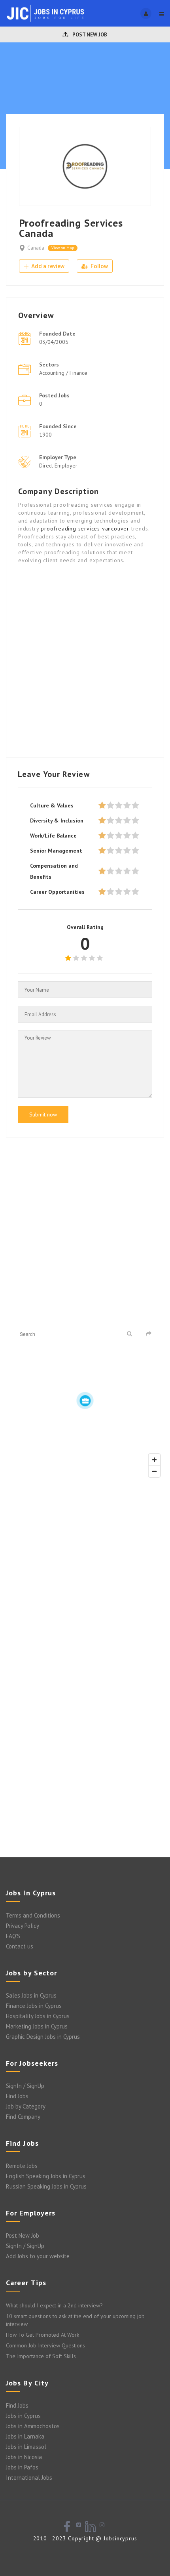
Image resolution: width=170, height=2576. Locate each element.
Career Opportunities (57, 892)
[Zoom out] (154, 1471)
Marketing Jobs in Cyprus (37, 2026)
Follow (99, 266)
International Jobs (29, 2478)
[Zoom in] (154, 1460)
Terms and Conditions (33, 1915)
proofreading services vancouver (85, 529)
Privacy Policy (23, 1926)
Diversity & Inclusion (57, 821)
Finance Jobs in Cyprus (34, 2006)
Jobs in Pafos (22, 2467)
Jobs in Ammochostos (33, 2426)
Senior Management (56, 851)
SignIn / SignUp (25, 2086)
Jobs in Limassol (26, 2447)
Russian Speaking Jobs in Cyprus (46, 2186)
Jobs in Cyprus (23, 2416)
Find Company (23, 2117)
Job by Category (26, 2106)
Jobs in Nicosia (24, 2457)
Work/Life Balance (53, 836)
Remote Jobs (22, 2166)
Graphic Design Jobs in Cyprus (43, 2037)
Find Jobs (17, 2096)
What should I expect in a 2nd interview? (54, 2305)
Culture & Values (52, 805)
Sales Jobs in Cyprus (31, 1995)
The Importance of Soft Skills (41, 2356)
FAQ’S (13, 1936)
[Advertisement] (85, 660)
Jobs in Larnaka (25, 2436)
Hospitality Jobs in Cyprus (38, 2016)
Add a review (47, 266)
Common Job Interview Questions (45, 2345)
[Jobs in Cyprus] (45, 13)
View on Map (63, 248)
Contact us (20, 1946)
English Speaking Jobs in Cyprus (46, 2176)
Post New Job (89, 35)
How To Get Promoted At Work (42, 2335)
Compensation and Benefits (54, 871)
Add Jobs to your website (38, 2256)
